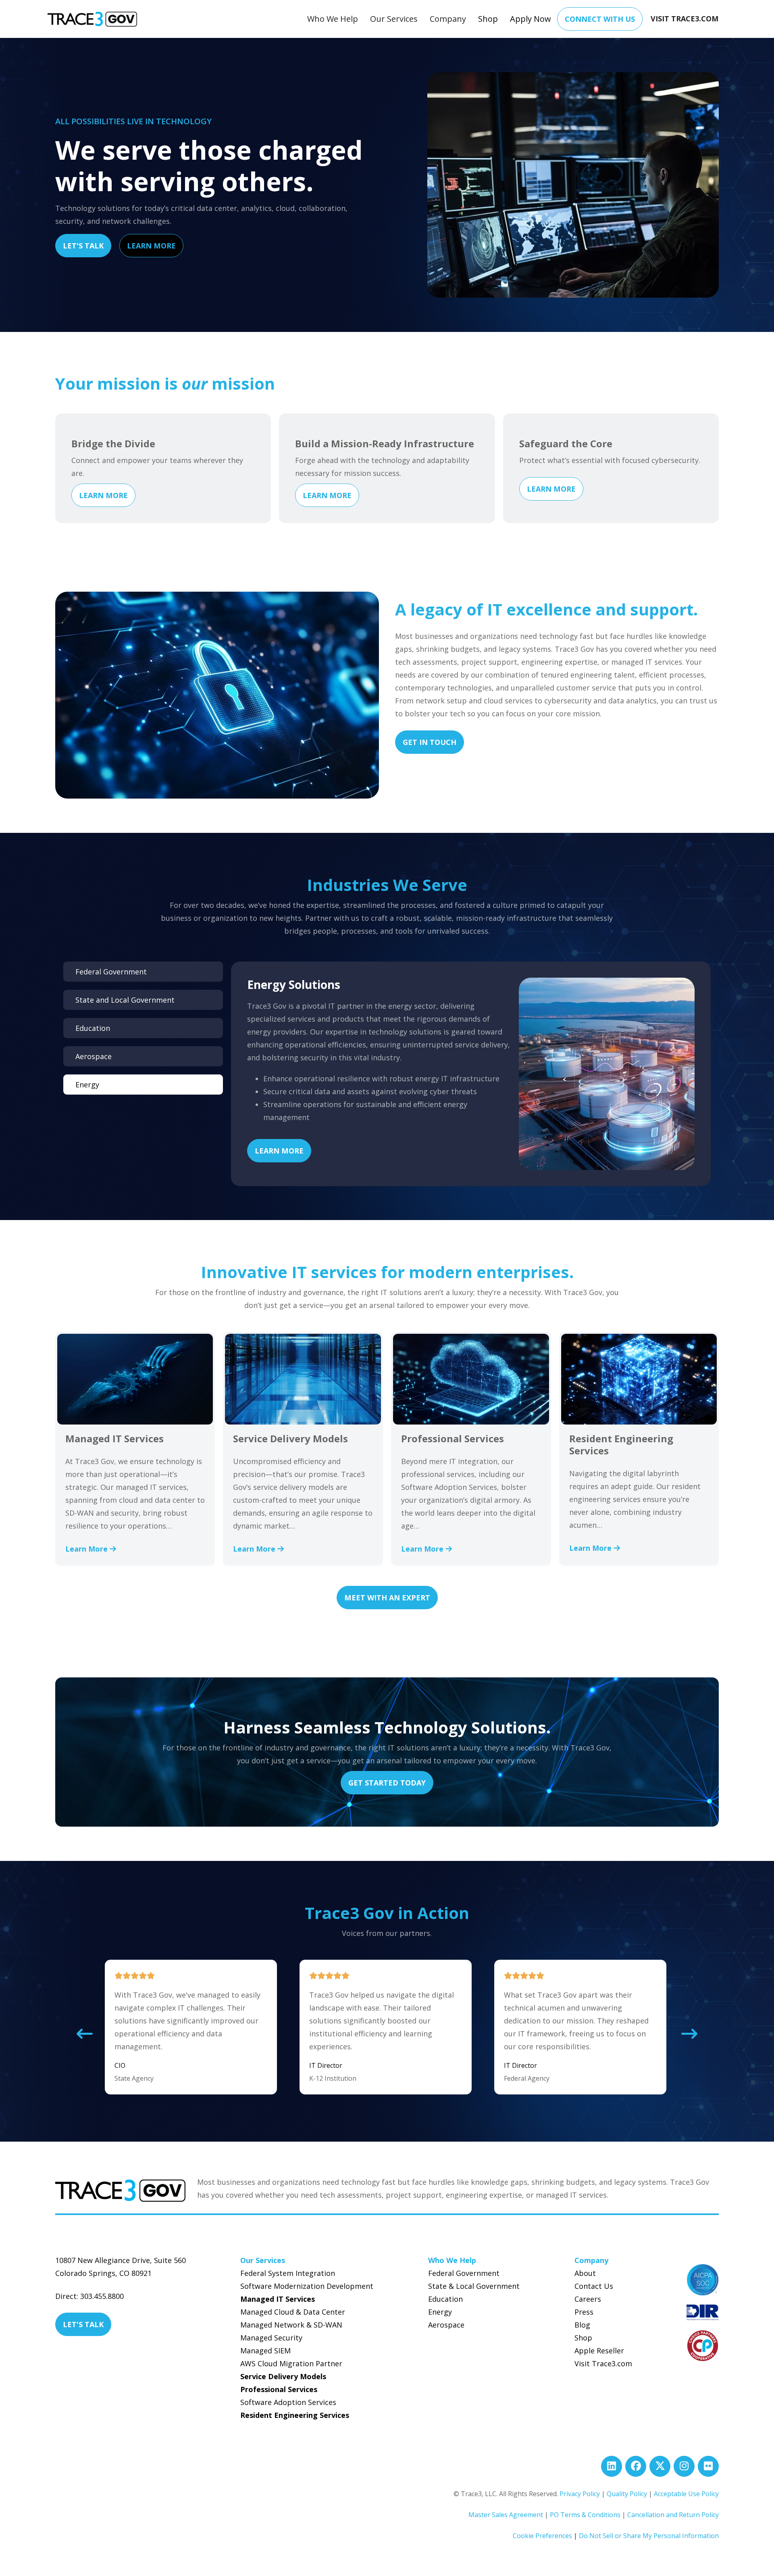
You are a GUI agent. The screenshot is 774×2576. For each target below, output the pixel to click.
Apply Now (531, 19)
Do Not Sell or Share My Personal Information (649, 2536)
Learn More (151, 246)
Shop (488, 19)
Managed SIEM (265, 2351)
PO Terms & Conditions (585, 2515)
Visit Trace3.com (603, 2363)
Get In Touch (430, 742)
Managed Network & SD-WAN (291, 2325)
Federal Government (464, 2273)
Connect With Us (600, 19)
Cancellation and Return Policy (673, 2515)
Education (445, 2299)
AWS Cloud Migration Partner (291, 2363)
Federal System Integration (288, 2273)
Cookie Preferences (542, 2536)
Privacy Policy (580, 2494)
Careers (588, 2299)
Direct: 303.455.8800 (89, 2296)
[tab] (143, 972)
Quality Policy (627, 2494)
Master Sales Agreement (506, 2515)
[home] (92, 19)
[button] (333, 19)
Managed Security (271, 2338)
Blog (582, 2325)
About (585, 2273)
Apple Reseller (599, 2351)
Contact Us (594, 2286)
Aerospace (446, 2325)
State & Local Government (474, 2286)
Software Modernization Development (307, 2286)
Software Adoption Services (288, 2402)
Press (584, 2312)
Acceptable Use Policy (686, 2494)
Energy (440, 2312)
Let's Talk (83, 246)
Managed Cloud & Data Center (293, 2312)
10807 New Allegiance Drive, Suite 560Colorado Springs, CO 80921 (121, 2267)
